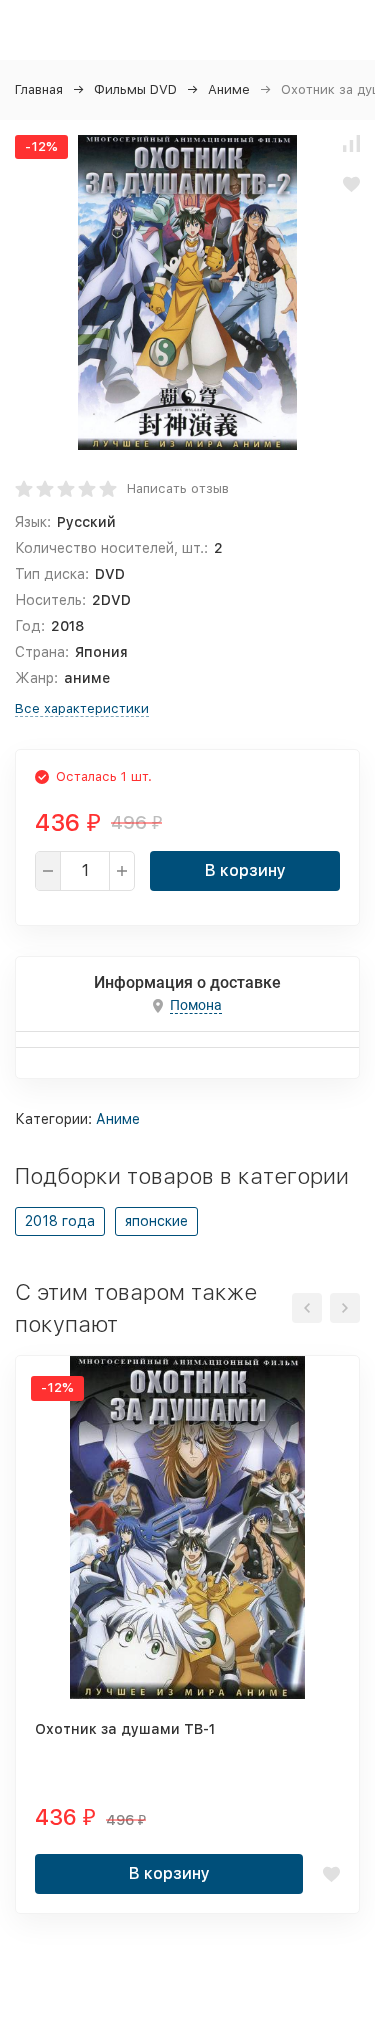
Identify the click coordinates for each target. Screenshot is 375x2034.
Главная (39, 89)
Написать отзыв (178, 488)
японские (156, 1221)
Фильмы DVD (135, 89)
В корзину (245, 870)
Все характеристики (82, 708)
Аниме (229, 89)
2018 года (60, 1221)
